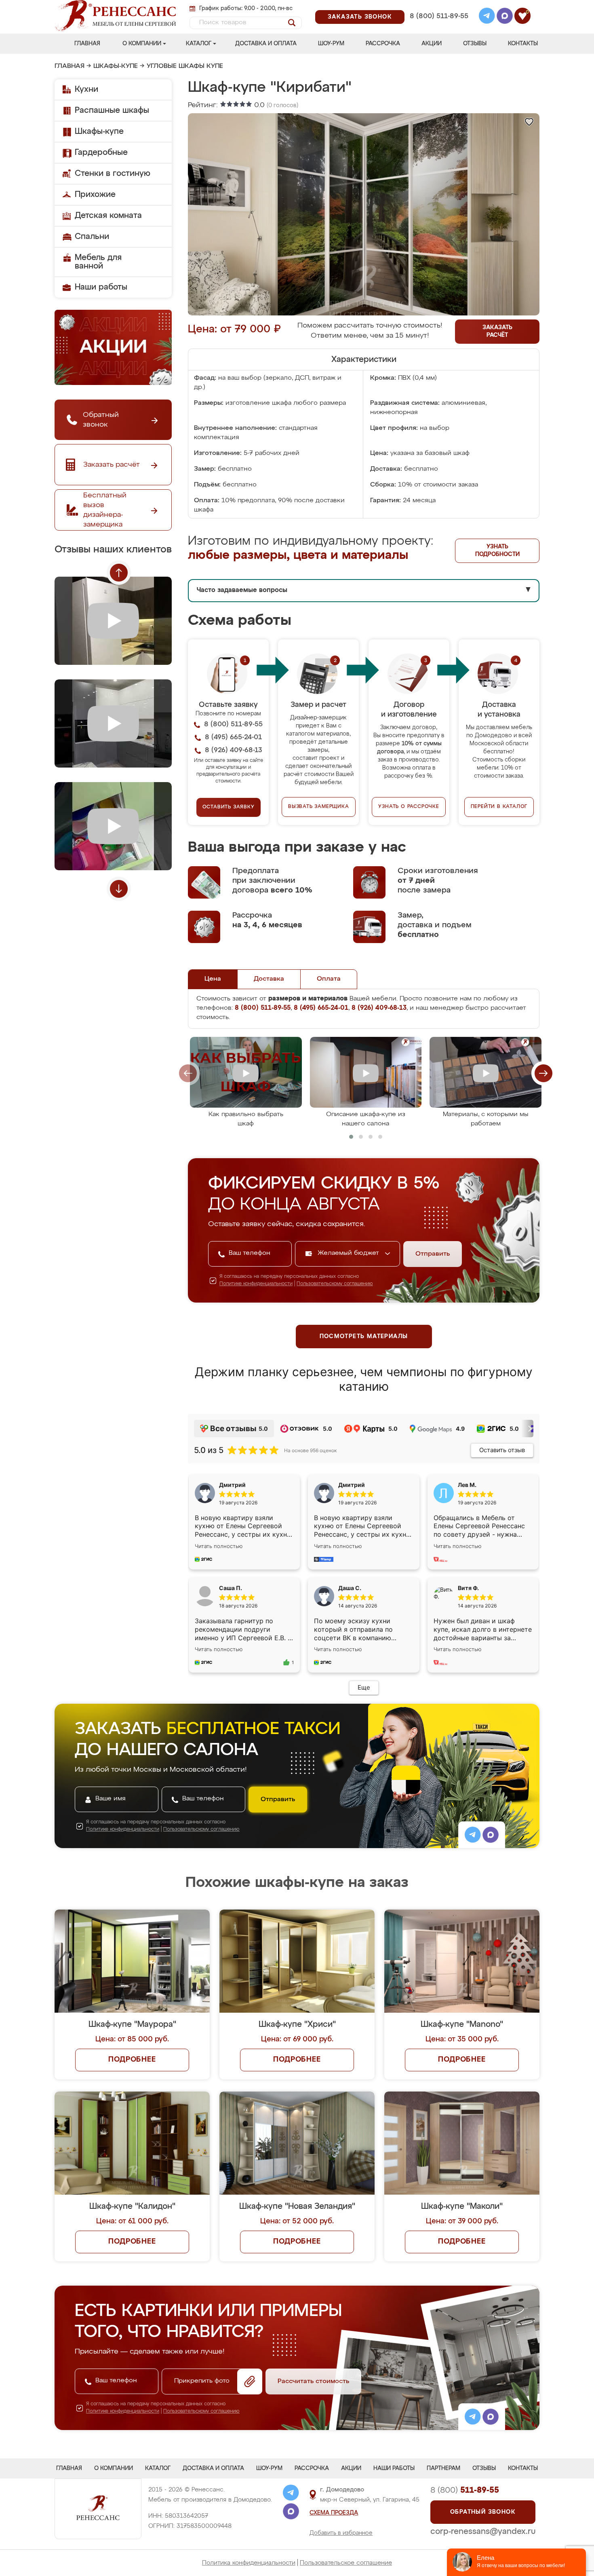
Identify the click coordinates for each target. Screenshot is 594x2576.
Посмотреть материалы (364, 1337)
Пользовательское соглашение (346, 2563)
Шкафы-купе (116, 66)
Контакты (523, 44)
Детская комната (108, 216)
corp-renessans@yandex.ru (483, 2532)
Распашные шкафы (112, 110)
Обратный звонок (483, 2512)
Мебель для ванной (98, 262)
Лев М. (467, 1485)
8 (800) (465, 2490)
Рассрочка (383, 44)
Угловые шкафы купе (185, 66)
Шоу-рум (331, 44)
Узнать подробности (497, 551)
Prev (119, 573)
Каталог (199, 44)
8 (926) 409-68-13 (438, 27)
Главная (87, 44)
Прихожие (95, 195)
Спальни (92, 237)
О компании (142, 44)
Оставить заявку (229, 807)
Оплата (329, 979)
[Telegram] (487, 17)
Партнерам (443, 2468)
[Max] (505, 17)
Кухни (86, 89)
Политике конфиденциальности (256, 1284)
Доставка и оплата (266, 44)
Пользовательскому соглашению (335, 1284)
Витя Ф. (468, 1588)
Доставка (269, 979)
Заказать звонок (360, 17)
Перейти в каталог (499, 807)
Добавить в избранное (341, 2533)
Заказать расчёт (497, 331)
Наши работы (101, 287)
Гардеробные (101, 152)
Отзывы (475, 44)
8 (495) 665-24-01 (438, 6)
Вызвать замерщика (319, 807)
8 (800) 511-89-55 (439, 16)
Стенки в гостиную (113, 173)
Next (119, 889)
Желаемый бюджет (349, 1253)
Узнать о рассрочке (409, 807)
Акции (432, 44)
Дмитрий (352, 1485)
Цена (213, 979)
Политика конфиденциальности (249, 2563)
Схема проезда (334, 2513)
